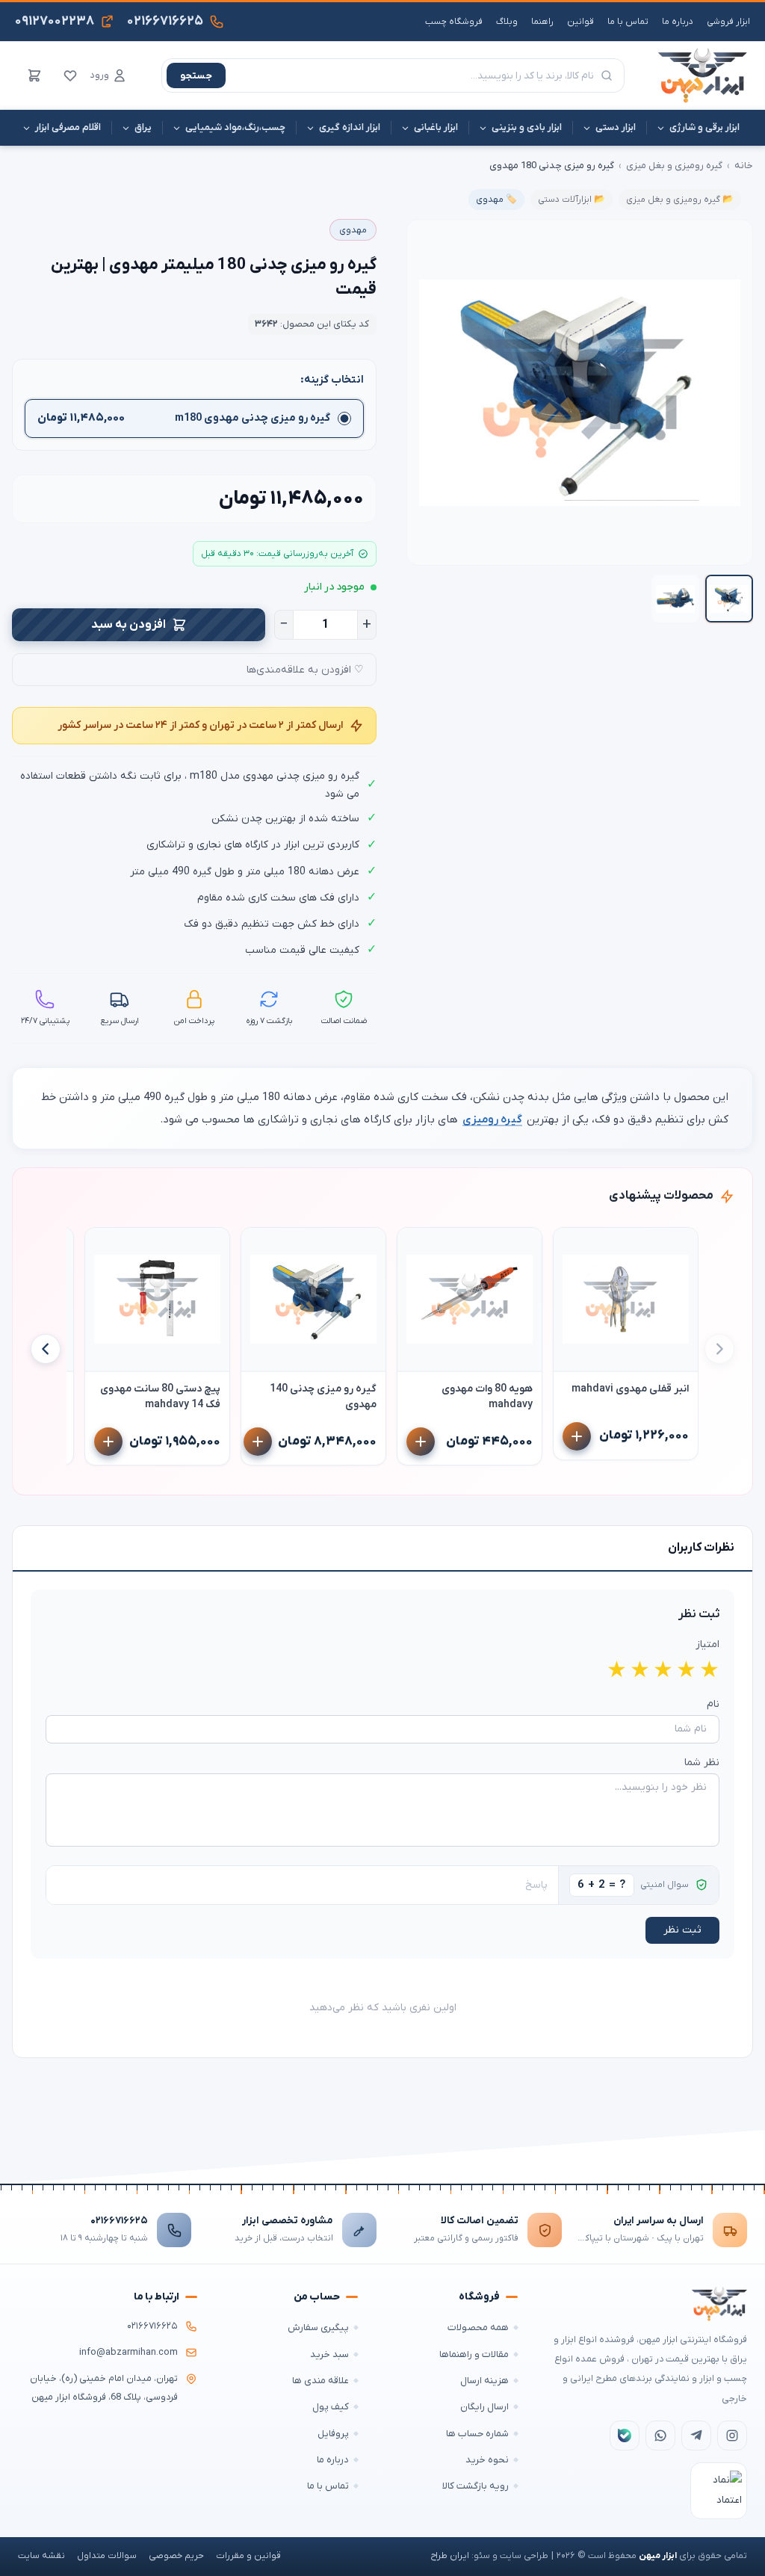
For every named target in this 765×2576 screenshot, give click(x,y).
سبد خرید (329, 2354)
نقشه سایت (41, 2556)
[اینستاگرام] (732, 2436)
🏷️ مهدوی (496, 200)
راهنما (542, 22)
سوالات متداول (107, 2556)
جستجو (196, 76)
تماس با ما (628, 22)
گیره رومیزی (492, 1119)
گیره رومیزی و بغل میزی (674, 166)
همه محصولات (478, 2328)
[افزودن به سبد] (577, 1436)
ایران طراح (450, 2556)
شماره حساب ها (477, 2434)
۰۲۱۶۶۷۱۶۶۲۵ (119, 2221)
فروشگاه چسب (454, 22)
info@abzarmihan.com (128, 2353)
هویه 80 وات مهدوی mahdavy (487, 1397)
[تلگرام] (696, 2436)
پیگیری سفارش (318, 2328)
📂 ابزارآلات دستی (572, 200)
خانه (744, 166)
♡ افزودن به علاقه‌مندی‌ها (305, 670)
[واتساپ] (660, 2436)
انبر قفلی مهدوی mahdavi (630, 1389)
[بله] (625, 2436)
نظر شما (702, 1763)
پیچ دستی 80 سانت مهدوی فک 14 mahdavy (160, 1397)
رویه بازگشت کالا (476, 2486)
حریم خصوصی (176, 2556)
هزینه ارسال (484, 2381)
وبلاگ (507, 22)
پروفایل (333, 2434)
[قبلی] (719, 1349)
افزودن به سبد (128, 625)
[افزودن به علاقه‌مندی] (572, 1246)
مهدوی (353, 230)
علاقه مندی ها (320, 2381)
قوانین (580, 22)
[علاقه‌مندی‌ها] (70, 75)
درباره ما (678, 22)
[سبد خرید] (34, 75)
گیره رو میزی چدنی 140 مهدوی (323, 1397)
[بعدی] (46, 1349)
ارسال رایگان (484, 2407)
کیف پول (331, 2407)
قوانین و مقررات (248, 2556)
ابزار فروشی (728, 22)
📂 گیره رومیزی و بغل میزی (680, 200)
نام (713, 1704)
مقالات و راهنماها (474, 2354)
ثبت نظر (682, 1930)
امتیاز (707, 1644)
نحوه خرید (487, 2460)
